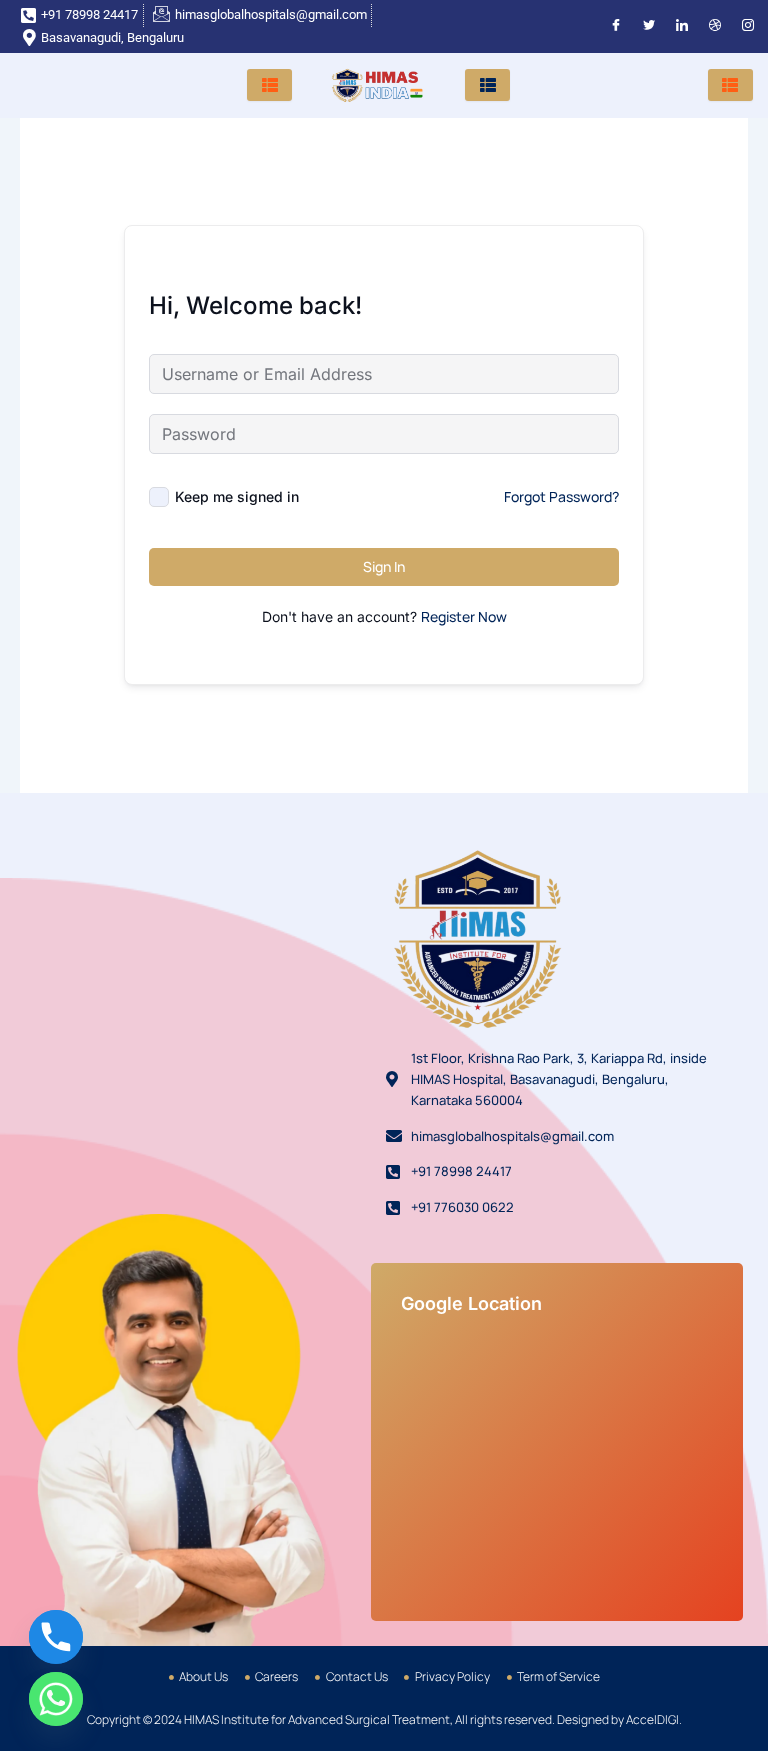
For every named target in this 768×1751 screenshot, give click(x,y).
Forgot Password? (561, 496)
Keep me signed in (237, 496)
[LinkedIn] (682, 27)
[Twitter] (649, 27)
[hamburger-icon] (269, 85)
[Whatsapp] (56, 1699)
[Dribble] (715, 27)
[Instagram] (748, 27)
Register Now (464, 616)
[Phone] (56, 1637)
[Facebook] (616, 27)
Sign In (384, 566)
